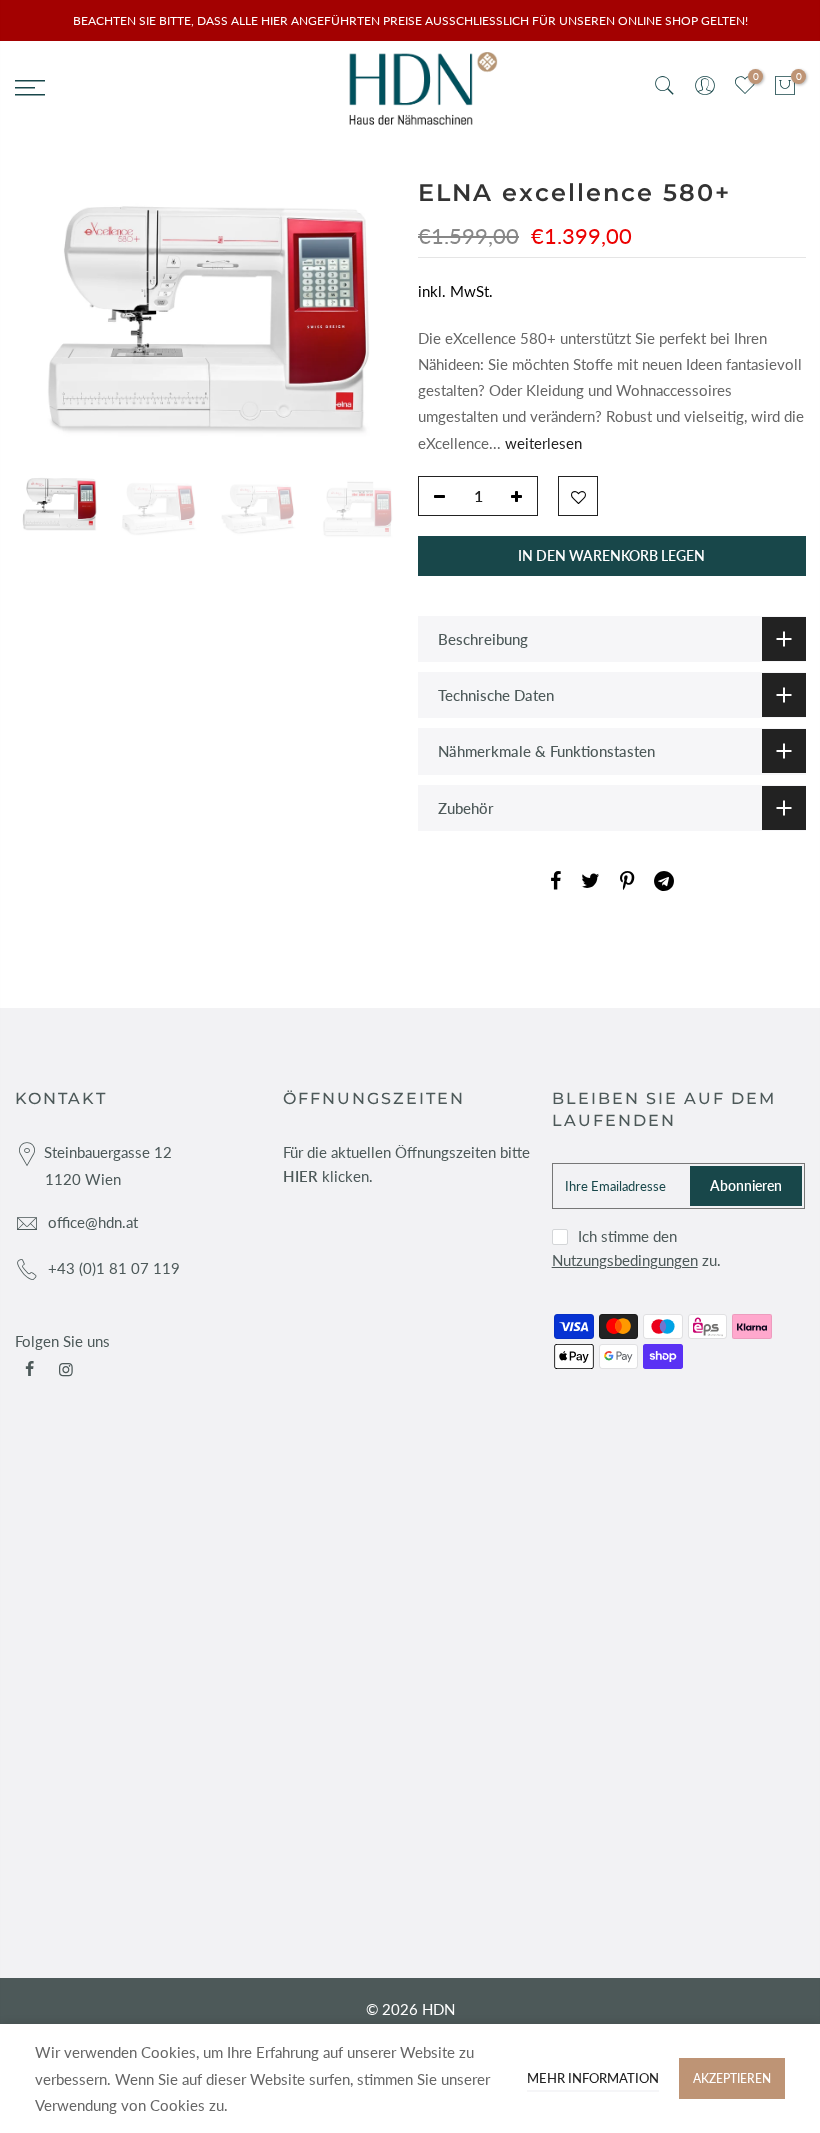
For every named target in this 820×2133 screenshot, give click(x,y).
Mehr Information (593, 2078)
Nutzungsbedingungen (625, 1260)
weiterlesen (541, 442)
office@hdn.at (93, 1222)
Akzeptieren (732, 2078)
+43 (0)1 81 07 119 (114, 1268)
